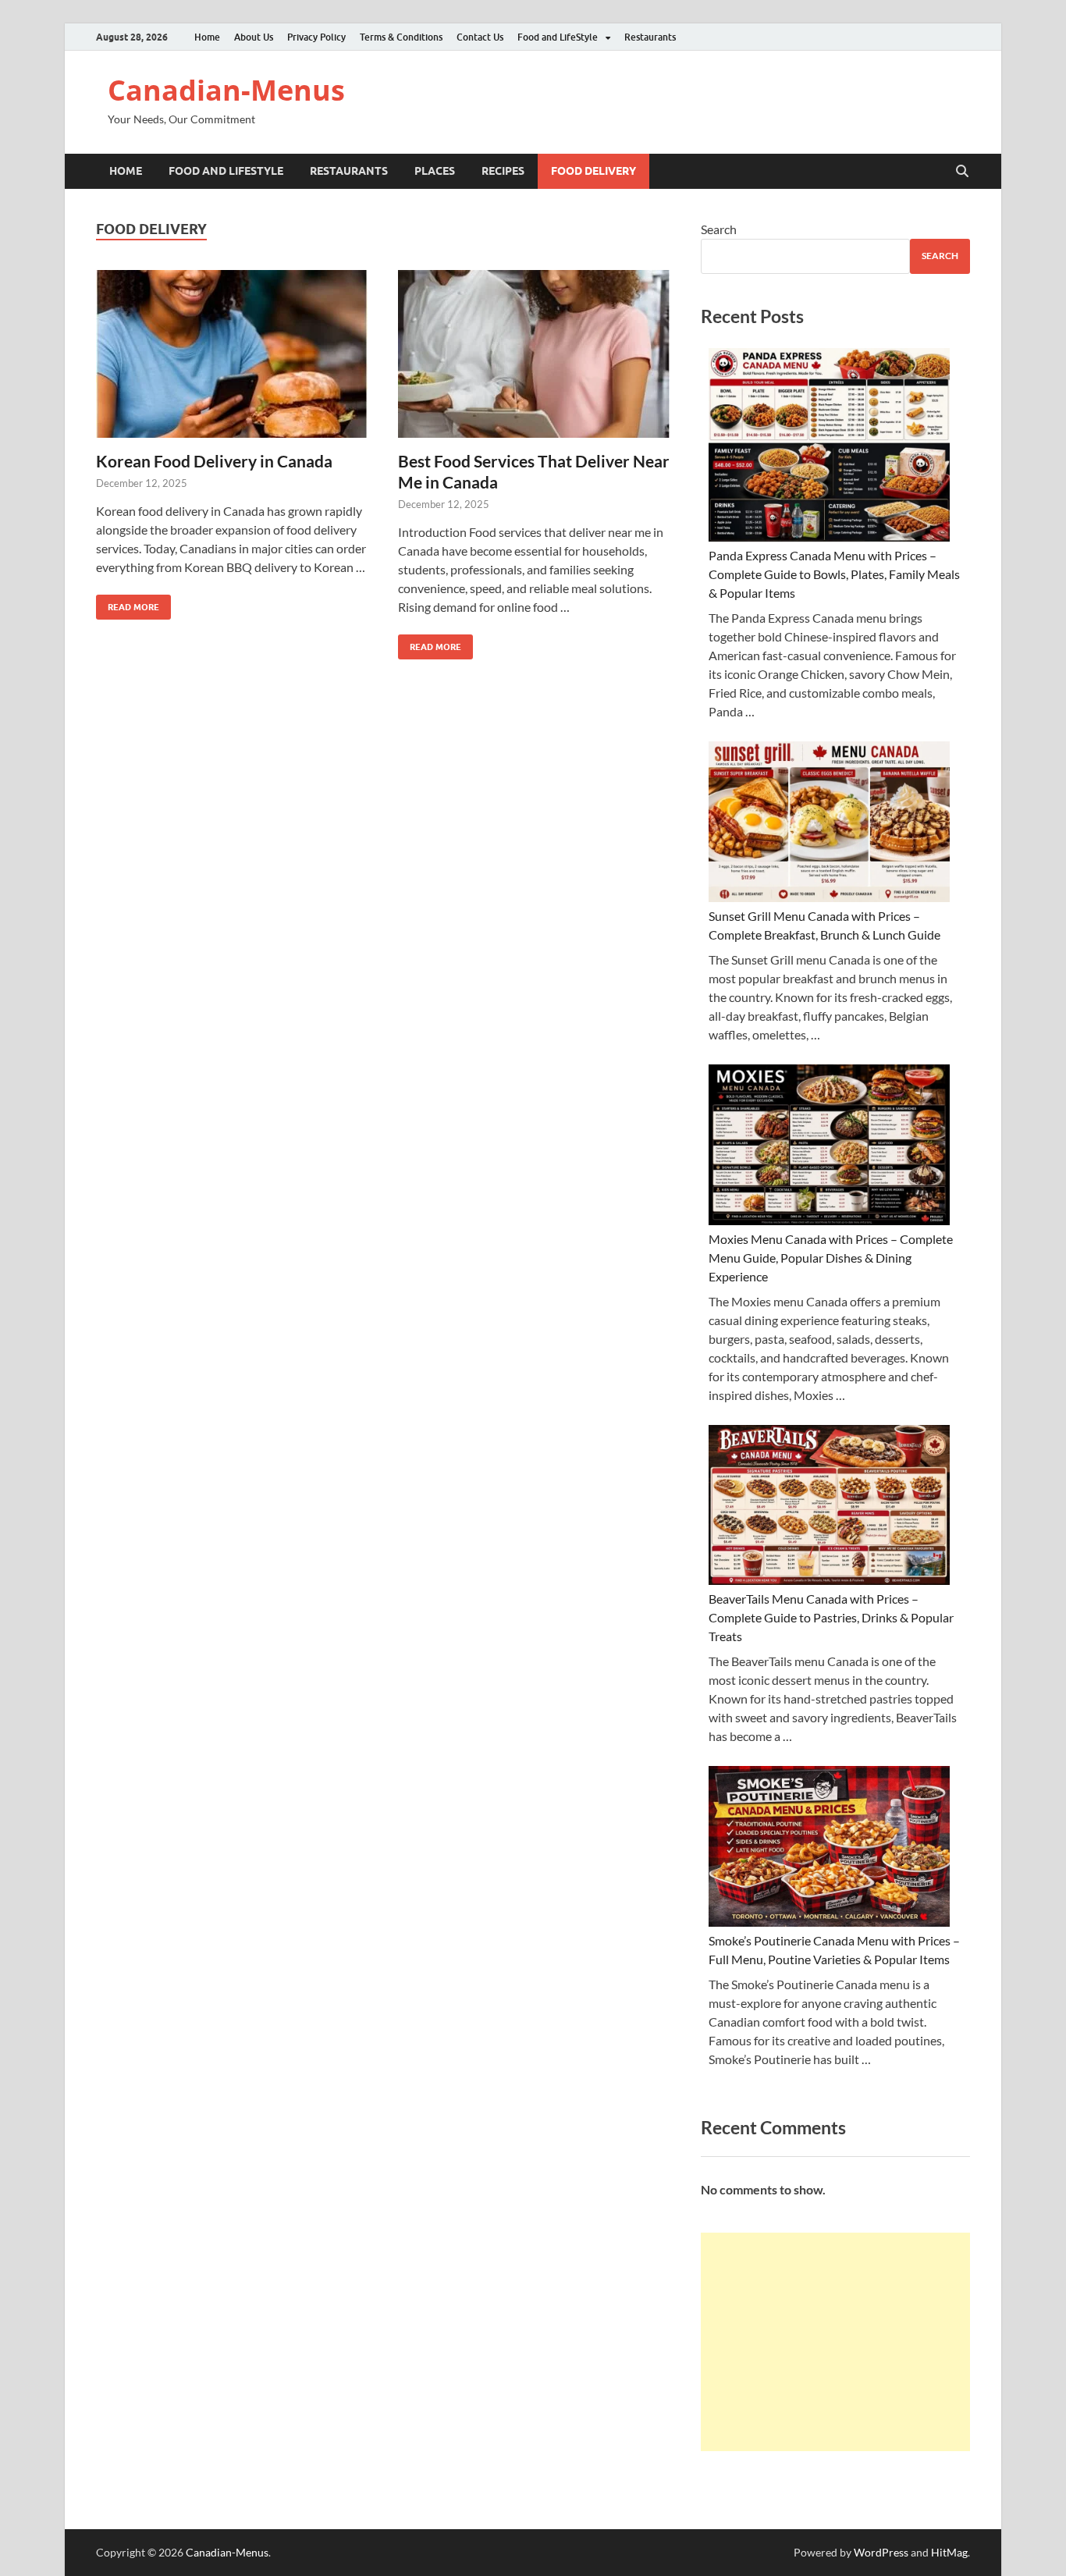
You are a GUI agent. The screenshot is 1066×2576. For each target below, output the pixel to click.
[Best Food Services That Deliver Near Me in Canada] (534, 354)
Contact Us (480, 37)
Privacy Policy (316, 37)
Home (207, 37)
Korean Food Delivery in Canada (214, 461)
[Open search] (962, 172)
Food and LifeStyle (558, 37)
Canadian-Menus (226, 90)
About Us (254, 37)
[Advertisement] (835, 2342)
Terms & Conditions (401, 37)
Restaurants (650, 37)
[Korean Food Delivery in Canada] (232, 354)
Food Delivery (593, 171)
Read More (128, 604)
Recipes (503, 171)
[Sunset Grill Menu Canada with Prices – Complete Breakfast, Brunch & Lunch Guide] (829, 824)
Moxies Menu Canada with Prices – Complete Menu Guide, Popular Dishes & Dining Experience (831, 1258)
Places (435, 171)
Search (719, 229)
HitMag (949, 2552)
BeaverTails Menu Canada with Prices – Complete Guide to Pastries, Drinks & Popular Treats (831, 1617)
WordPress (881, 2552)
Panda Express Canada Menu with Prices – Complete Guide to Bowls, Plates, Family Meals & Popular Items (834, 574)
